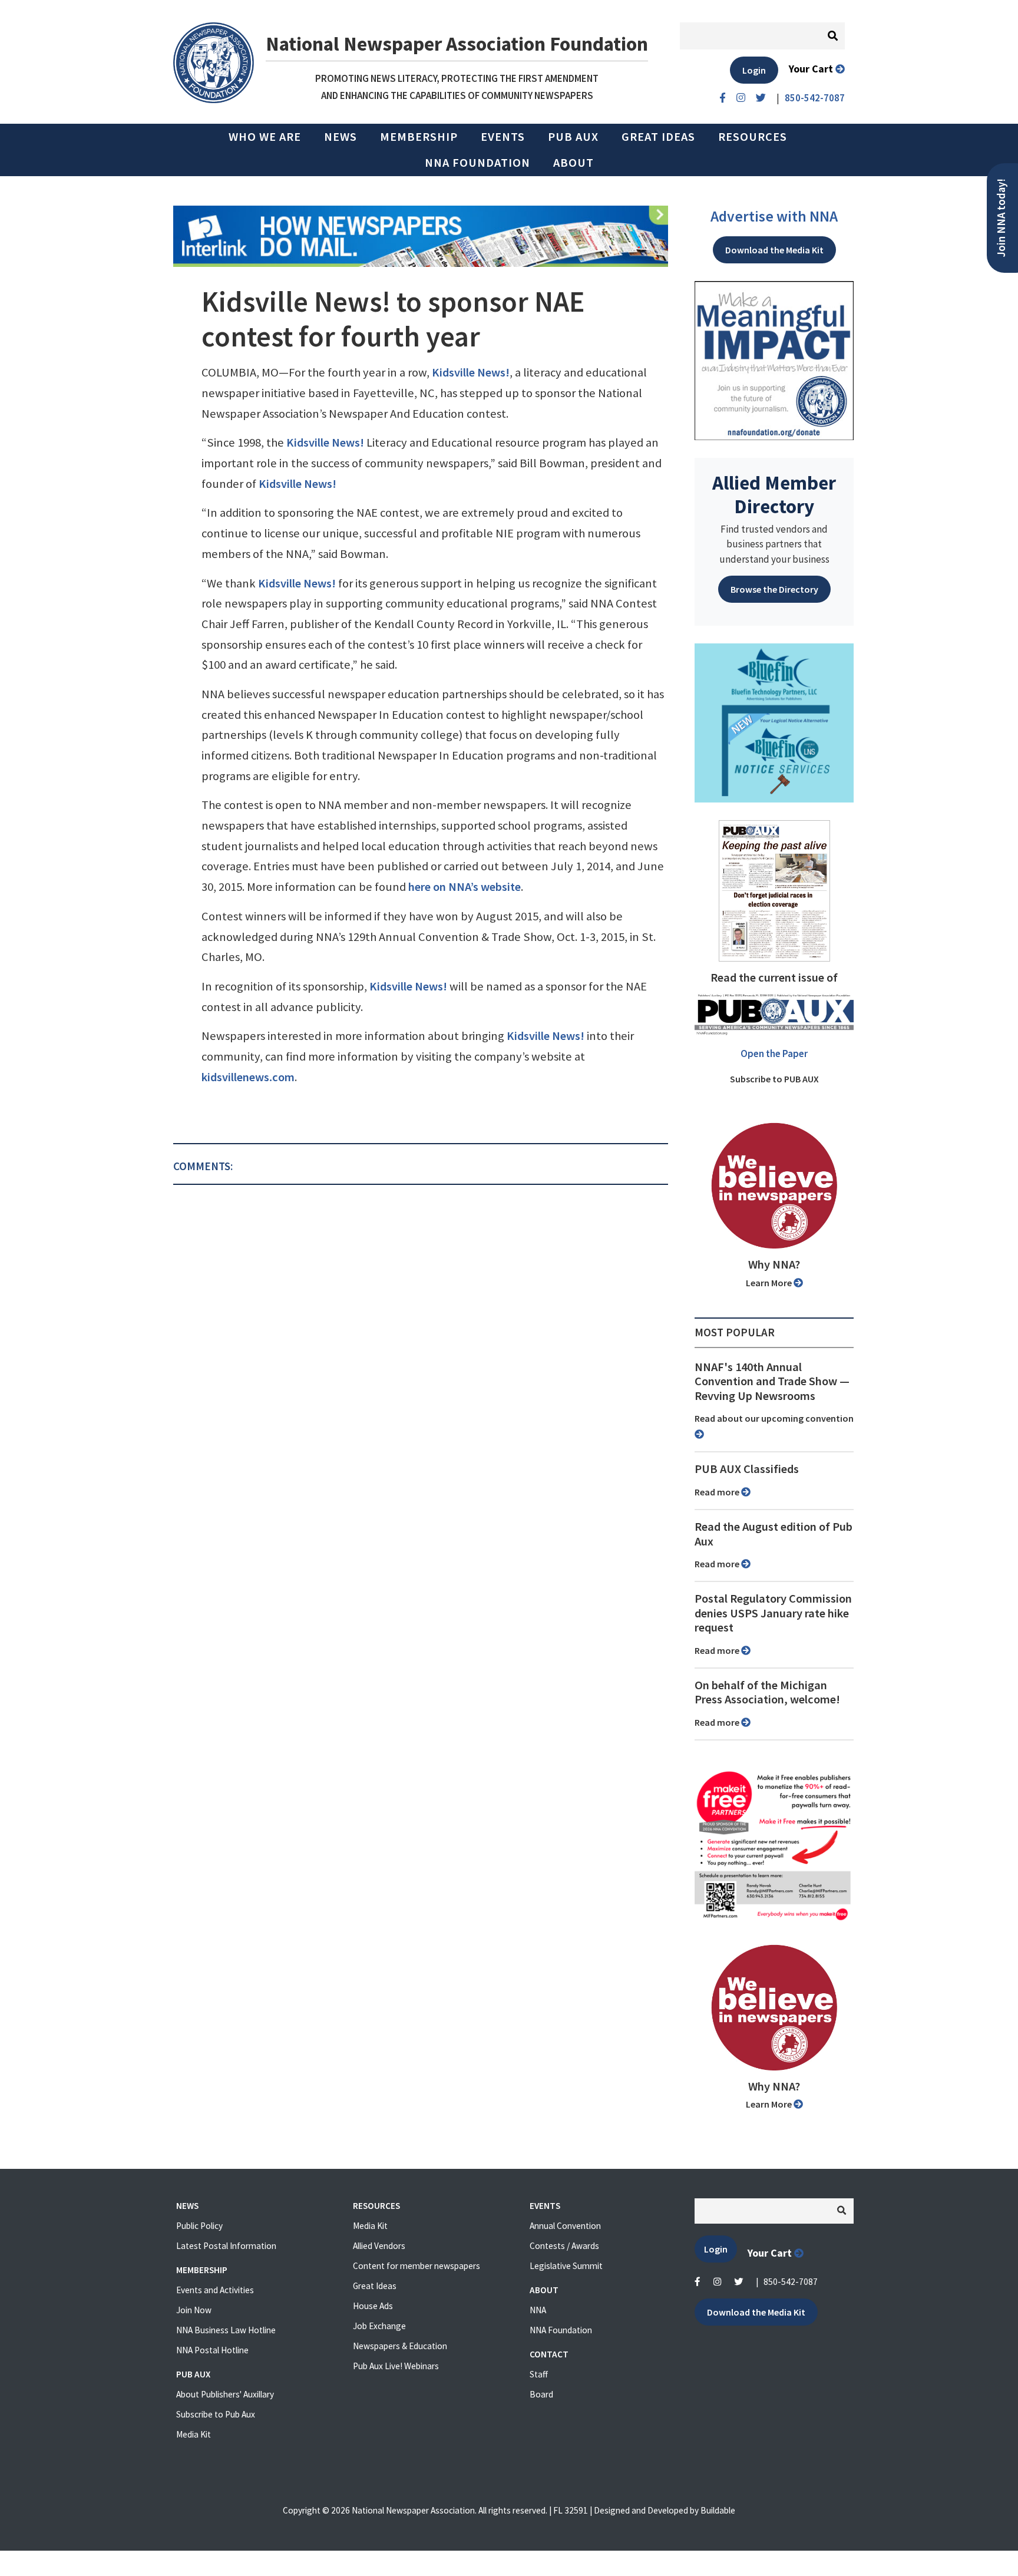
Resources (753, 137)
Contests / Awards (564, 2246)
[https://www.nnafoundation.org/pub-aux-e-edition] (774, 890)
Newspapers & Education (400, 2346)
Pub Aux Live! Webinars (396, 2366)
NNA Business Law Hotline (226, 2330)
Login (754, 70)
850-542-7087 (791, 2282)
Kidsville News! (471, 372)
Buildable (718, 2510)
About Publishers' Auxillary (225, 2394)
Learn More (770, 1283)
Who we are (265, 137)
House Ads (373, 2306)
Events (503, 137)
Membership (419, 137)
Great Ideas (658, 137)
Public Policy (199, 2226)
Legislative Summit (566, 2266)
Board (541, 2394)
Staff (539, 2374)
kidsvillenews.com (248, 1077)
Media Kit (194, 2434)
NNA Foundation (477, 163)
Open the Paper (774, 1053)
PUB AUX (573, 137)
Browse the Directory (774, 589)
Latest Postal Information (226, 2246)
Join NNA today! (1001, 218)
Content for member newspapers (417, 2266)
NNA (538, 2310)
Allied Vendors (379, 2246)
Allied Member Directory (774, 494)
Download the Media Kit (774, 250)
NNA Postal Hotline (212, 2350)
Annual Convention (565, 2226)
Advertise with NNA (774, 216)
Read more (718, 1492)
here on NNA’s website (465, 887)
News (341, 137)
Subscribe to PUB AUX (774, 1079)
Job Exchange (379, 2326)
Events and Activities (215, 2290)
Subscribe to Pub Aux (216, 2414)
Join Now (194, 2310)
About (574, 163)
